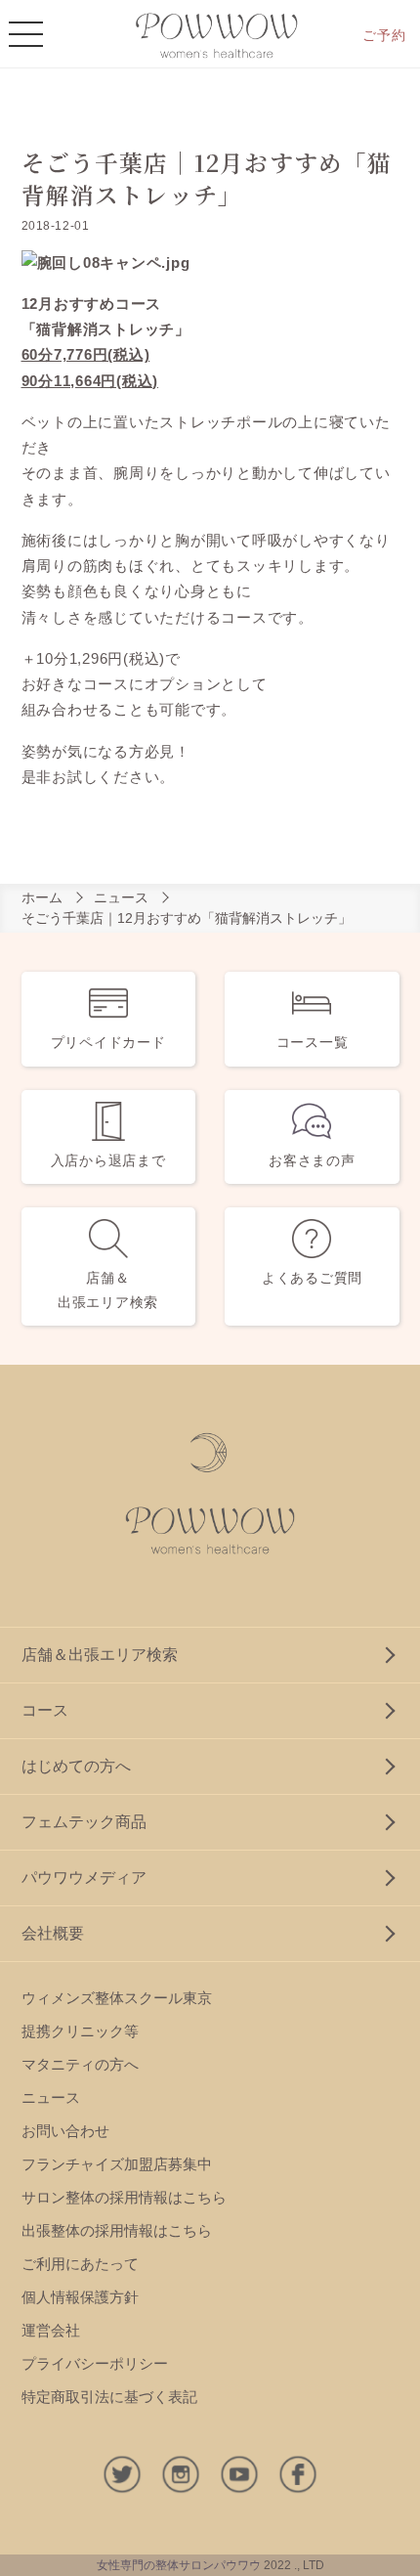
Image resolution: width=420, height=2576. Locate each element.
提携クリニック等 (80, 2031)
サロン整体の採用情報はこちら (124, 2197)
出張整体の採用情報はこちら (117, 2230)
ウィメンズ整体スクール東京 (117, 1998)
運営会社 (51, 2330)
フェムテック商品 (84, 1822)
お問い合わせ (65, 2131)
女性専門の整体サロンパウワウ (179, 2565)
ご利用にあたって (80, 2264)
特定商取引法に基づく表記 (109, 2397)
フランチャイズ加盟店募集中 (117, 2164)
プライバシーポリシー (95, 2363)
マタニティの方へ (80, 2064)
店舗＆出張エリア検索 (100, 1655)
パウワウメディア (84, 1877)
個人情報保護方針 (80, 2297)
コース (45, 1710)
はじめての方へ (76, 1766)
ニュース (121, 897)
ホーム (42, 897)
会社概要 (53, 1933)
